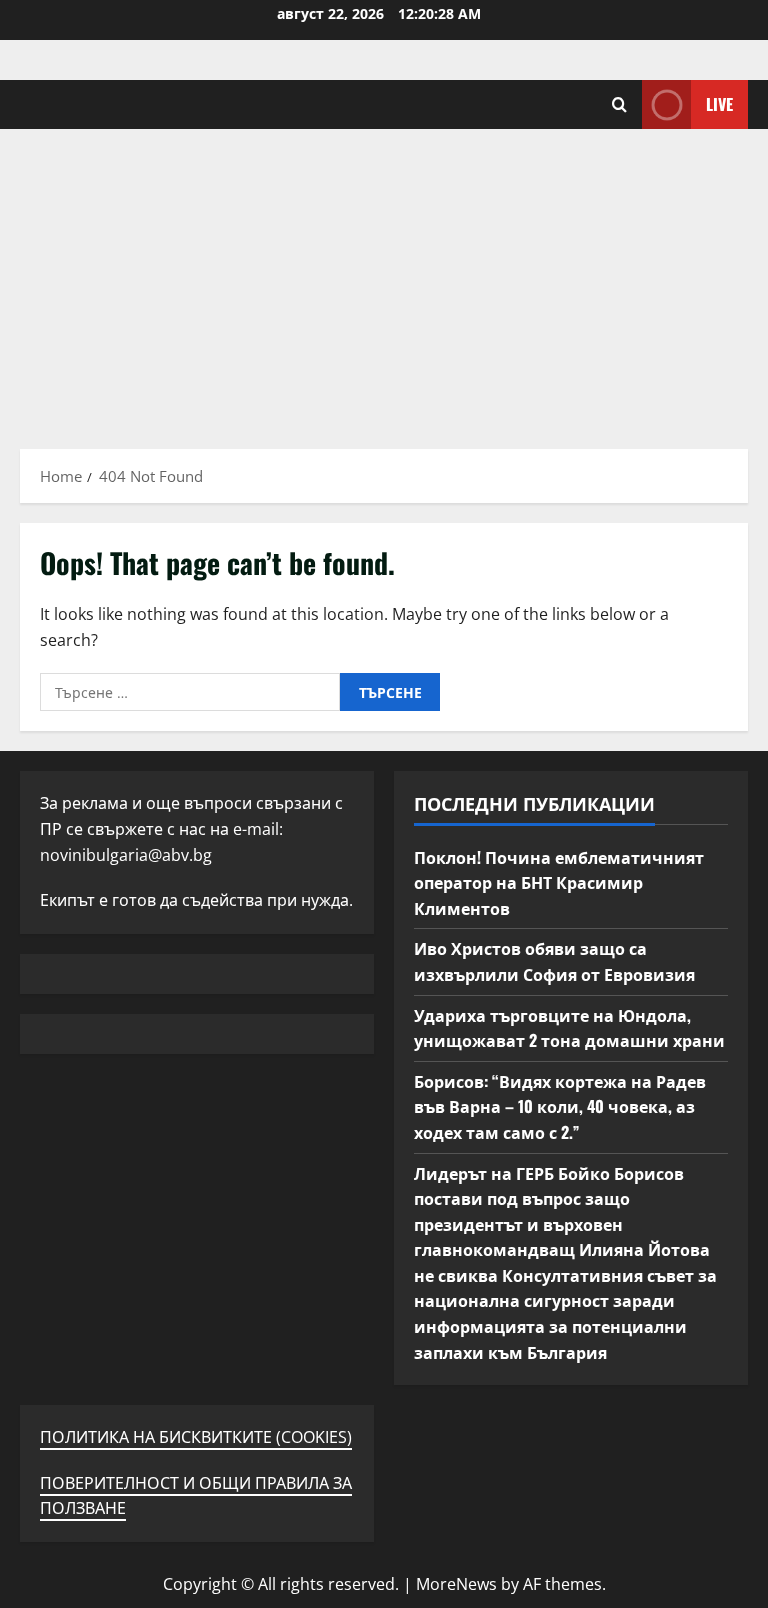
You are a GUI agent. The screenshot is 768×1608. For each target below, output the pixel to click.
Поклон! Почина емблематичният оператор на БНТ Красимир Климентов (559, 882)
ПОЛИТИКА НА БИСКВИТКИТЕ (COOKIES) (196, 1437)
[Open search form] (619, 104)
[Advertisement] (384, 279)
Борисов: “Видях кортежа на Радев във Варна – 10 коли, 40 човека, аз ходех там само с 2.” (560, 1106)
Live (719, 104)
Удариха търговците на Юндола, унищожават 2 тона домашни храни (569, 1028)
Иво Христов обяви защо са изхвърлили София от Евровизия (554, 961)
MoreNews (456, 1584)
